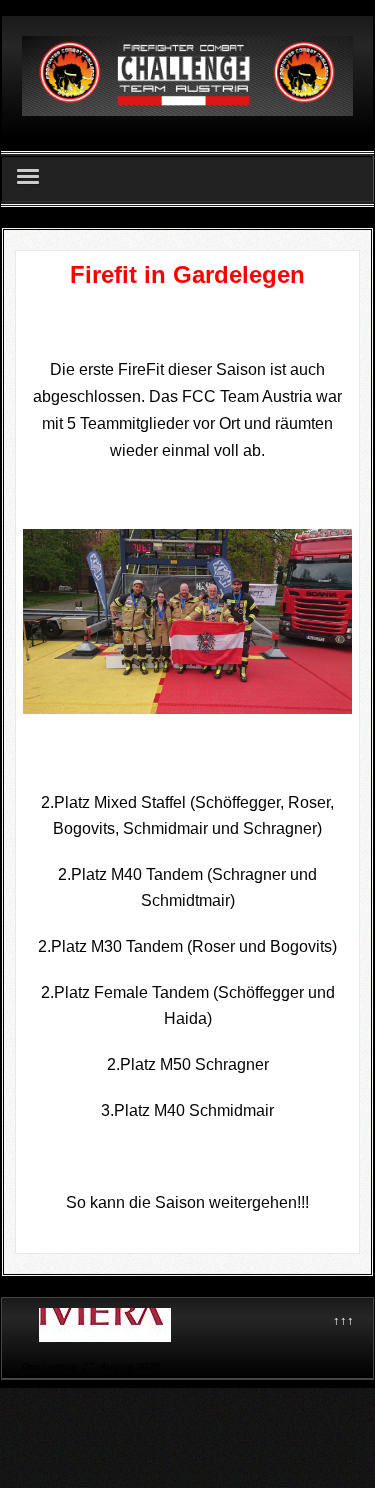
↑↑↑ (343, 1320)
